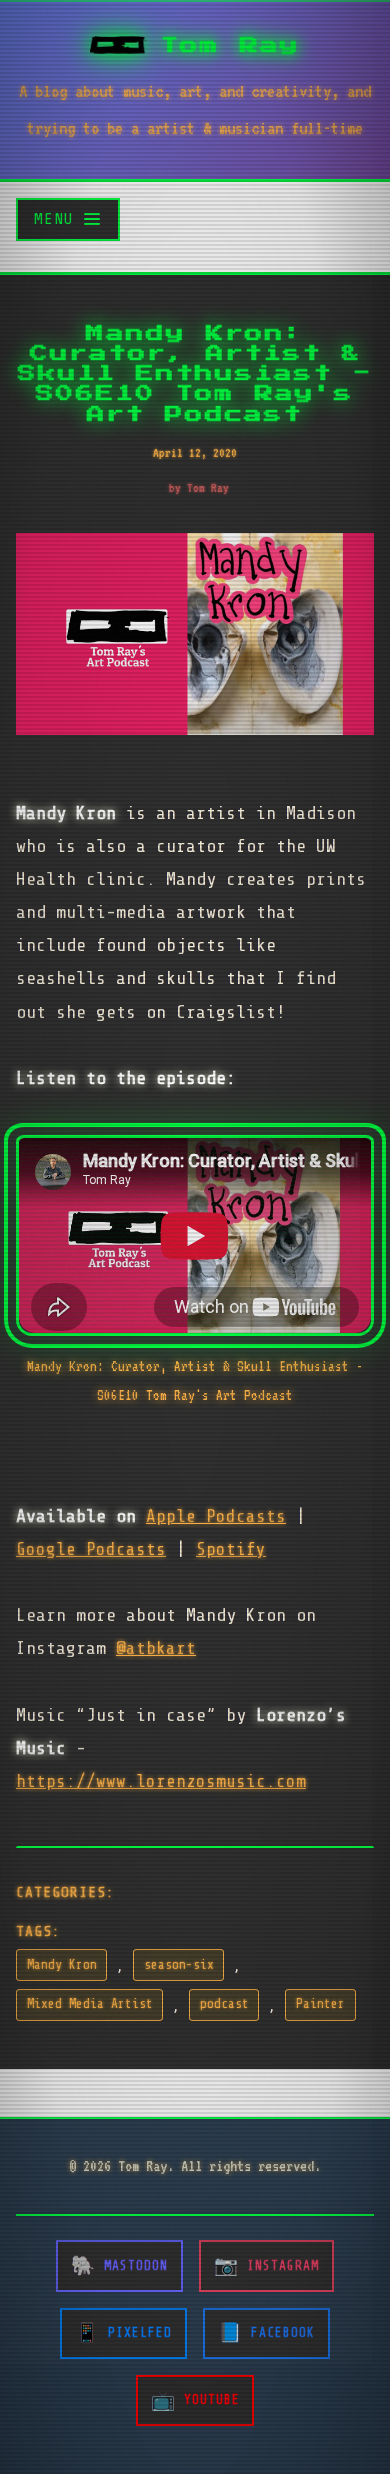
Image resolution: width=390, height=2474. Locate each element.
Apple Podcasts (216, 1516)
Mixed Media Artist (90, 2004)
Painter (320, 2004)
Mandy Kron (62, 1965)
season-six (179, 1965)
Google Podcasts (91, 1549)
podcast (224, 2004)
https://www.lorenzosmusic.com (161, 1781)
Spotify (231, 1549)
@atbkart (156, 1648)
